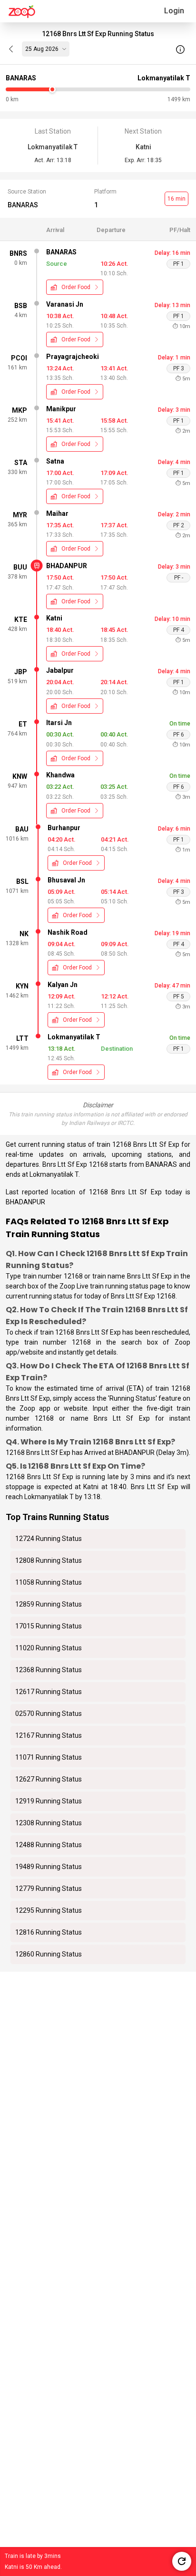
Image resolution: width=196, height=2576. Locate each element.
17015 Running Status (49, 1626)
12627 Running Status (49, 1779)
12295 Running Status (49, 1910)
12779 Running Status (49, 1888)
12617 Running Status (49, 1692)
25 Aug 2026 (42, 49)
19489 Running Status (49, 1867)
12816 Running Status (49, 1932)
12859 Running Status (49, 1604)
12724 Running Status (49, 1539)
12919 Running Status (49, 1801)
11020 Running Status (49, 1648)
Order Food (76, 287)
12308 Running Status (49, 1823)
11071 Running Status (49, 1757)
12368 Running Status (49, 1670)
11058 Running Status (49, 1582)
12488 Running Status (49, 1845)
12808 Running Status (49, 1560)
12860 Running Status (49, 1954)
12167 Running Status (49, 1735)
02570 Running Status (49, 1714)
